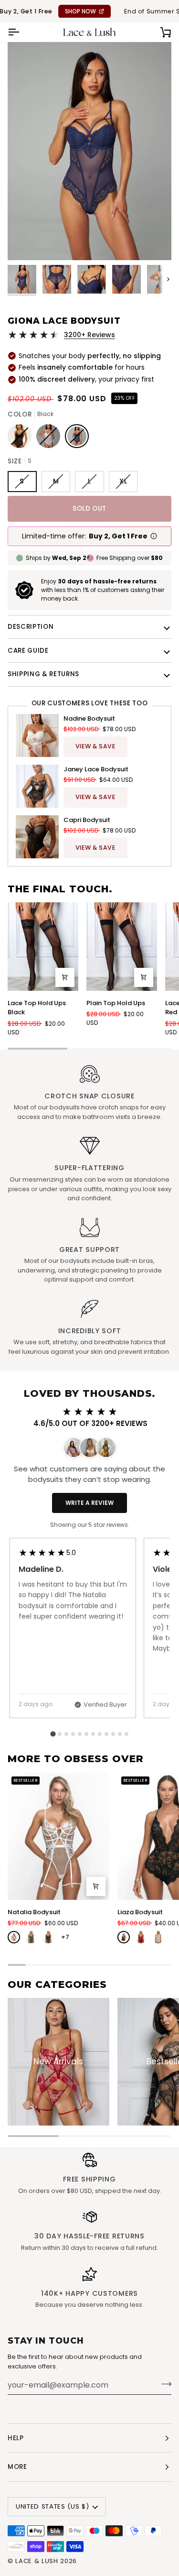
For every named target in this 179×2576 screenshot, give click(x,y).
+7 (65, 1937)
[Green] (31, 1937)
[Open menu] (22, 32)
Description (31, 627)
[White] (14, 1937)
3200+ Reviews (89, 335)
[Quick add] (65, 977)
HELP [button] (16, 2438)
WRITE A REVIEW (89, 1503)
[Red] (141, 1937)
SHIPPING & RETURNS (43, 674)
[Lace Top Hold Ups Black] (43, 947)
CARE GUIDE (28, 651)
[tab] (53, 1734)
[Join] (163, 2384)
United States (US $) (52, 2506)
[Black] (48, 1937)
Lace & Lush (37, 2561)
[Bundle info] (154, 536)
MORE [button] (17, 2467)
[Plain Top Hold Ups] (122, 947)
